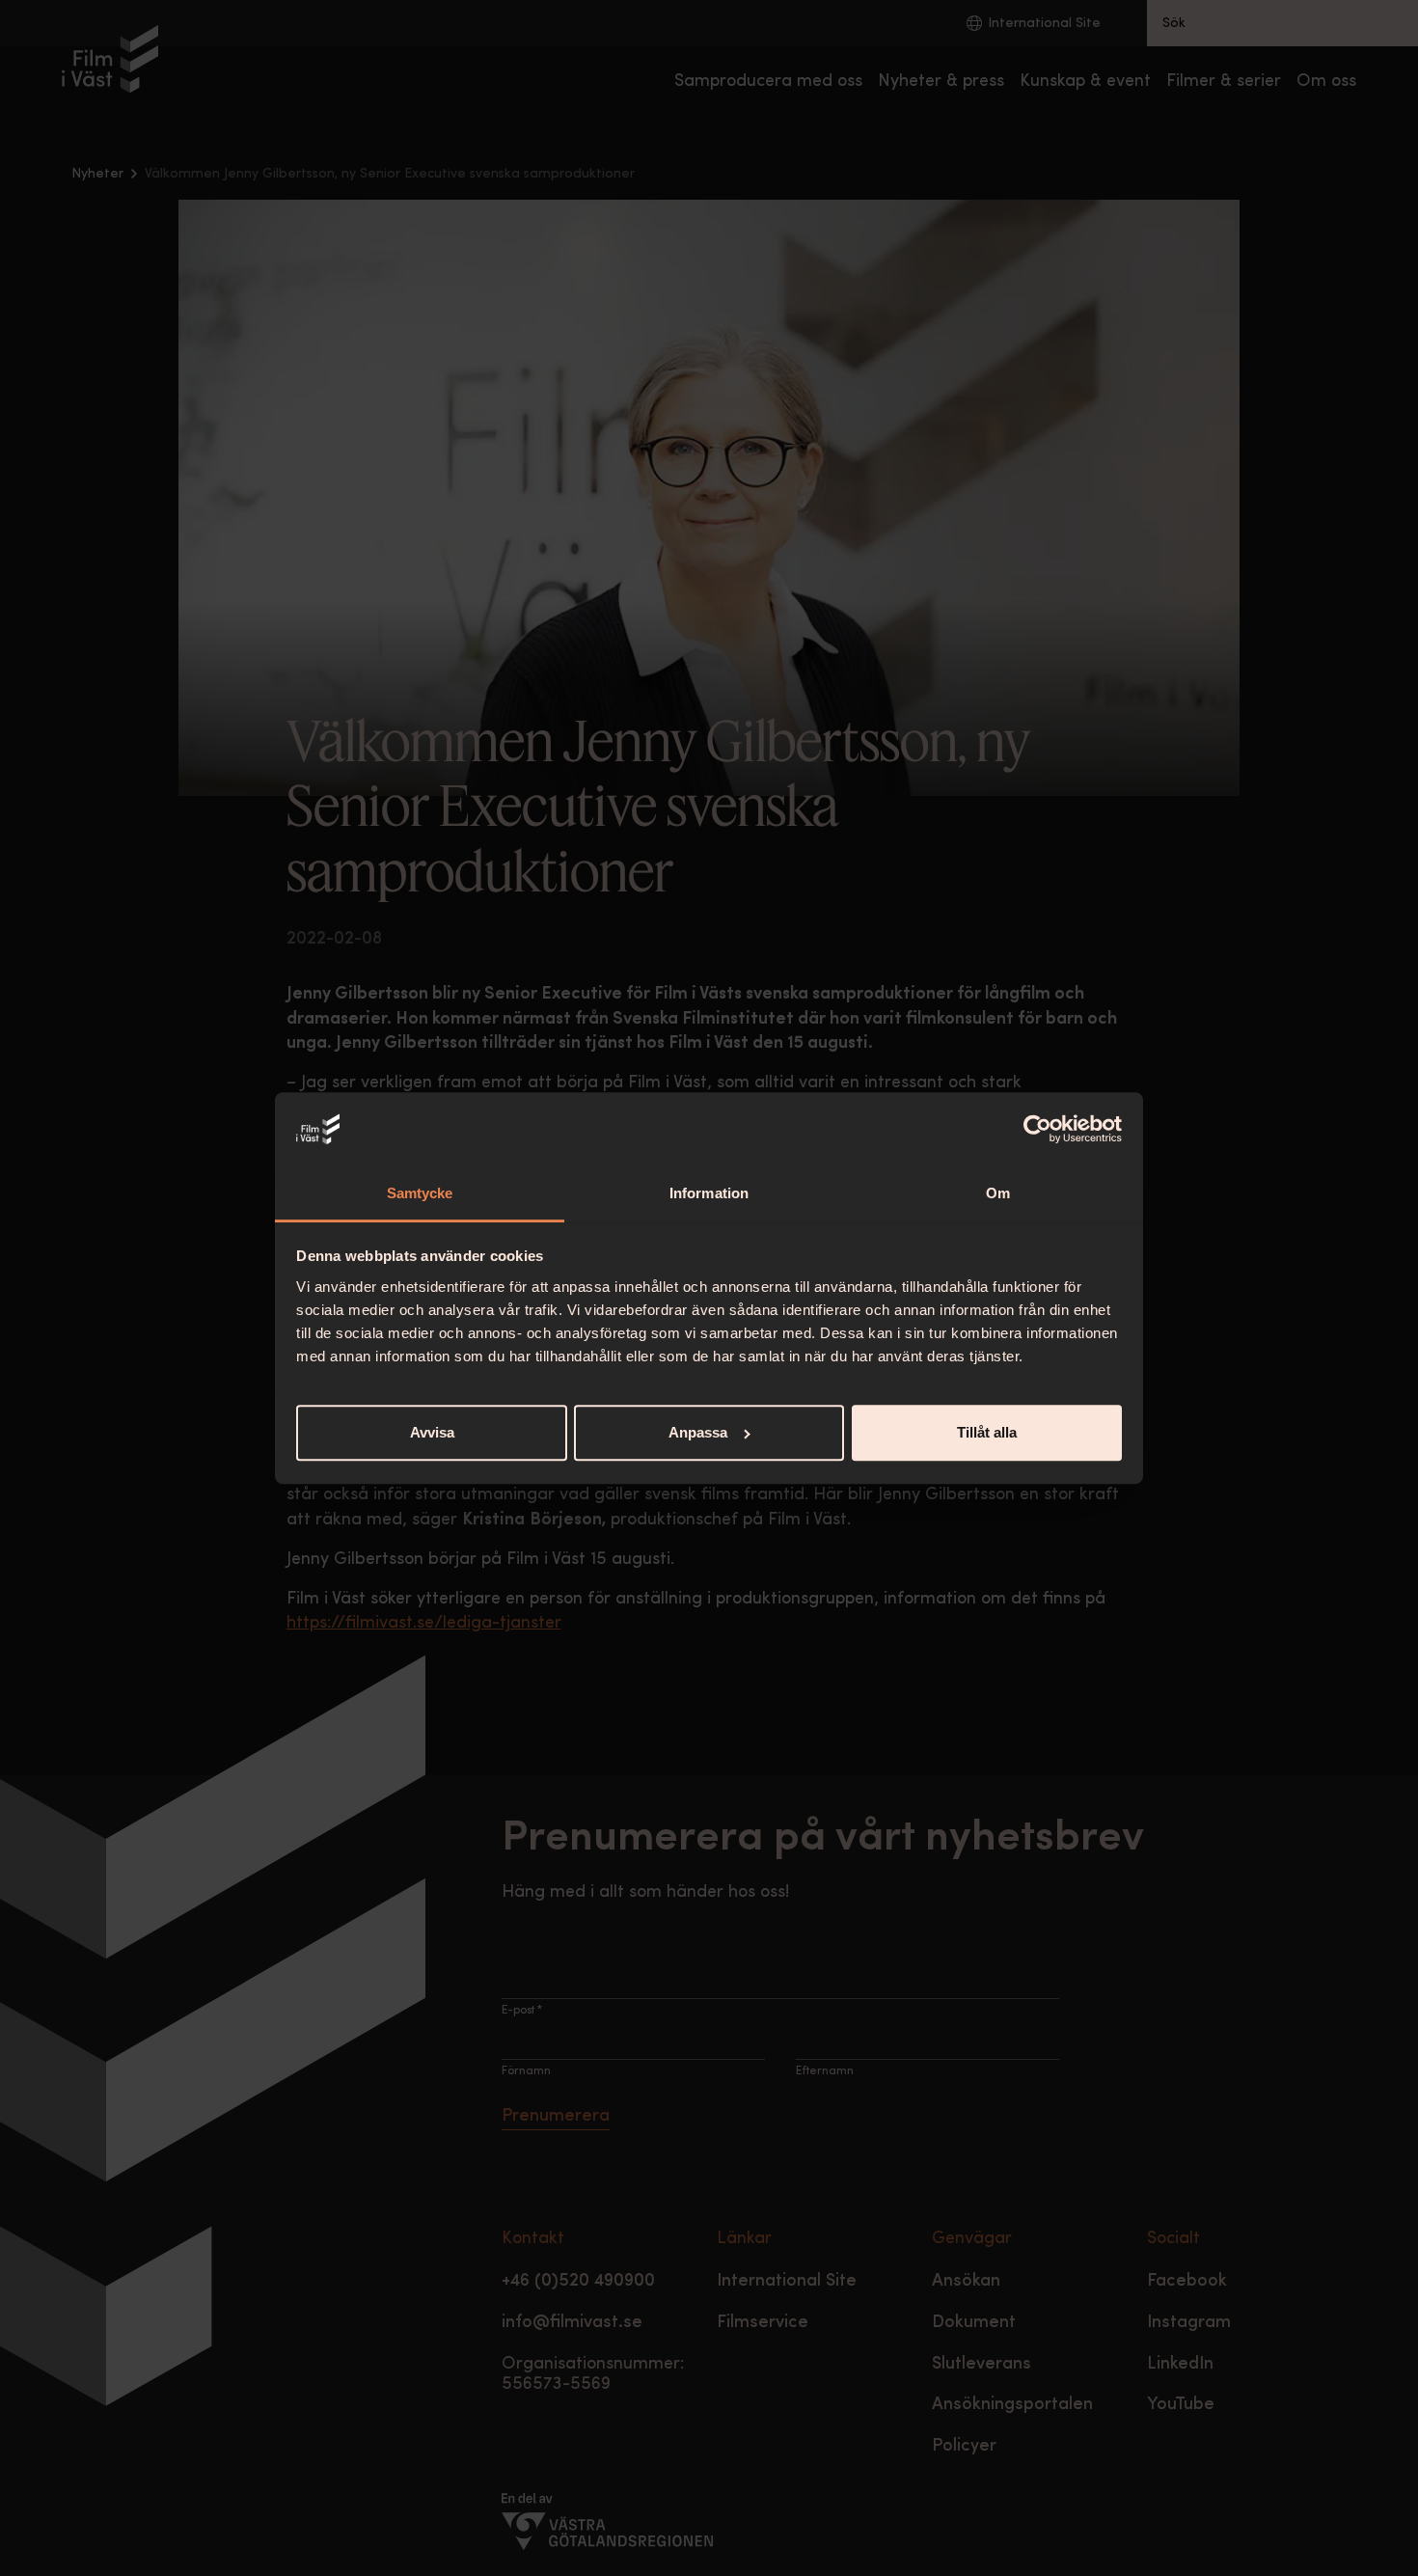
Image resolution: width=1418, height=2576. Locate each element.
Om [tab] (998, 1193)
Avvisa (432, 1432)
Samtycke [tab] (420, 1193)
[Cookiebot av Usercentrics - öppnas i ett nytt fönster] (1037, 1130)
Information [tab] (709, 1193)
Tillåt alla (987, 1432)
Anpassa (698, 1432)
